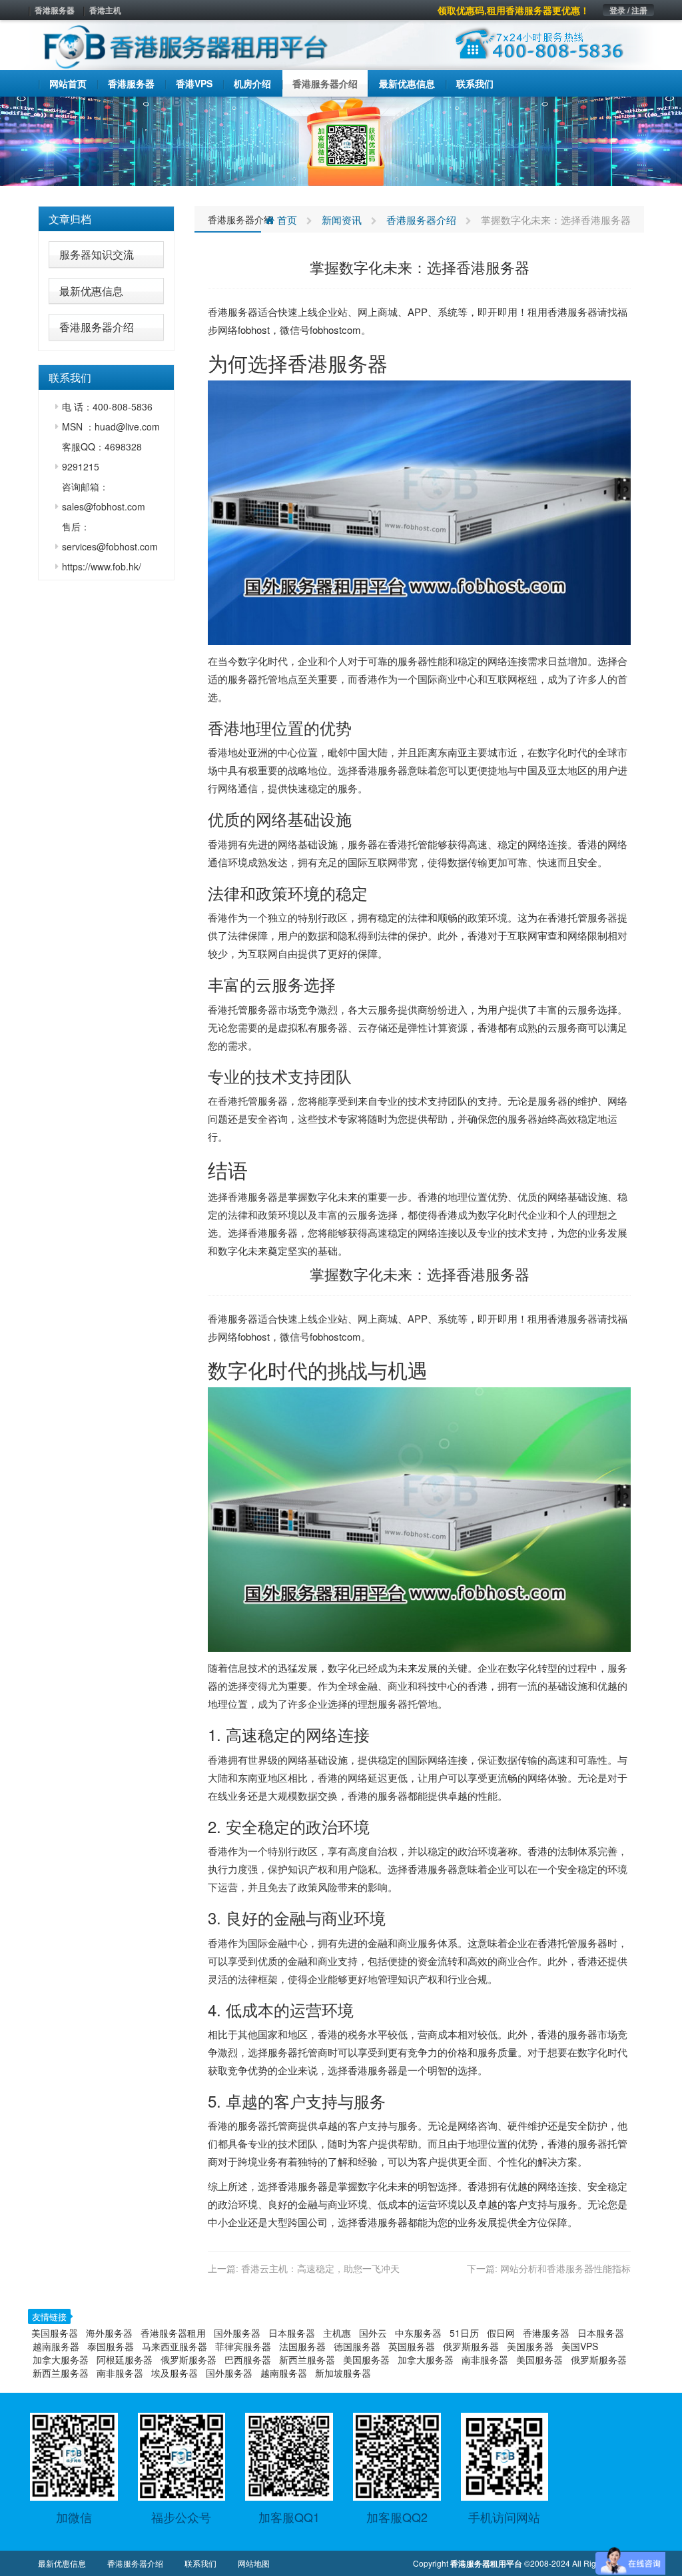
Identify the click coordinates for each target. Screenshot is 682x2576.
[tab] (106, 219)
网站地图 (254, 2563)
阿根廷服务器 (125, 2359)
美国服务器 (55, 2333)
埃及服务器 (174, 2373)
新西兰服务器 (307, 2359)
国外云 (373, 2333)
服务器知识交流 (97, 254)
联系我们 (200, 2563)
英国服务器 (412, 2346)
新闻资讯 (342, 220)
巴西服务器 (248, 2359)
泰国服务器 (111, 2346)
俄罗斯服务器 (471, 2346)
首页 (286, 220)
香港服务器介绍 (97, 327)
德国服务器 (357, 2346)
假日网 (501, 2333)
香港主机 (105, 10)
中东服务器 (418, 2333)
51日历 (464, 2333)
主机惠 (337, 2333)
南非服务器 (485, 2359)
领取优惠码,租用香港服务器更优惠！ (513, 10)
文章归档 (70, 219)
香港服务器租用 (173, 2333)
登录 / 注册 (628, 10)
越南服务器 (56, 2346)
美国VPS (580, 2346)
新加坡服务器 (343, 2373)
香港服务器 (55, 10)
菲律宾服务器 (243, 2346)
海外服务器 (109, 2333)
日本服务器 (292, 2333)
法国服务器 (302, 2346)
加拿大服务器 (61, 2359)
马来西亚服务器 (174, 2346)
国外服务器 (237, 2333)
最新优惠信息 (91, 291)
